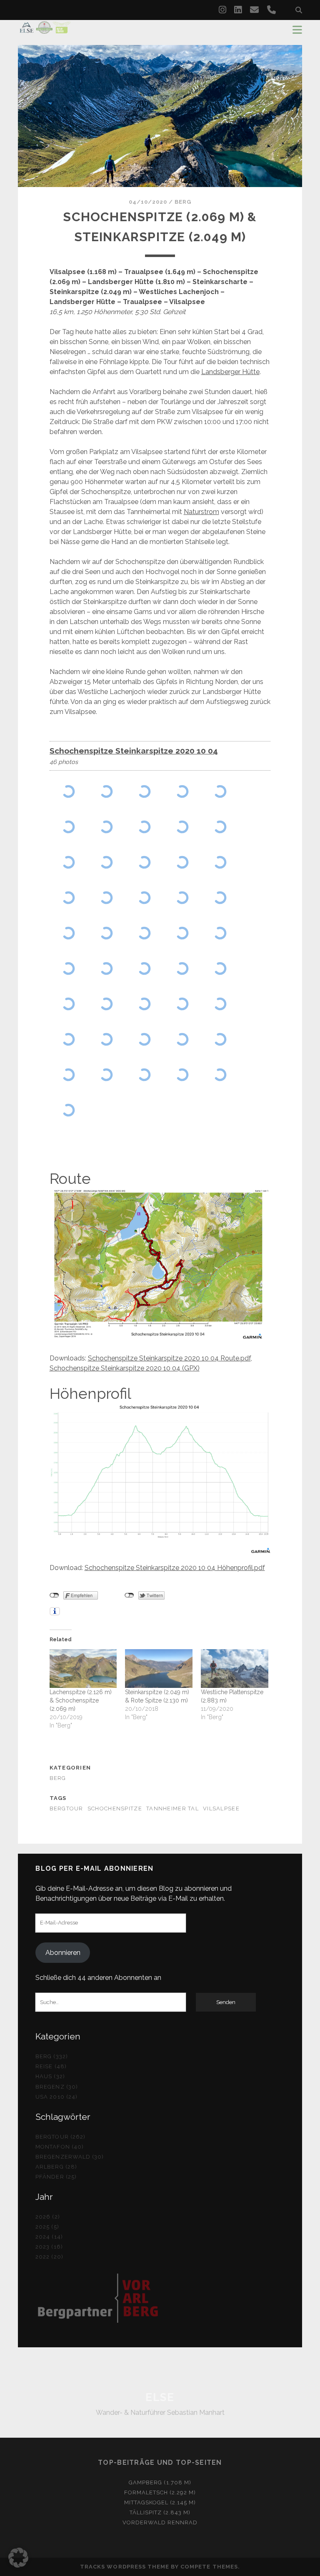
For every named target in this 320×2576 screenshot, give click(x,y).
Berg (183, 202)
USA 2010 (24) (56, 2097)
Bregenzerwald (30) (70, 2157)
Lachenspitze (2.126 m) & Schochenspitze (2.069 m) (81, 1700)
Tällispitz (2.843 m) (160, 2512)
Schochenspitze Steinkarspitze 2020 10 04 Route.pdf (169, 1358)
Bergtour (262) (60, 2137)
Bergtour (66, 1808)
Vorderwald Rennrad (160, 2522)
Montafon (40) (60, 2147)
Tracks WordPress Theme (125, 2567)
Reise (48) (51, 2066)
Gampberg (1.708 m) (160, 2482)
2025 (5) (47, 2227)
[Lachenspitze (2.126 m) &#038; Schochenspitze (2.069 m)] (83, 1668)
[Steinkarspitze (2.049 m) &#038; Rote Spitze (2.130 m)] (159, 1668)
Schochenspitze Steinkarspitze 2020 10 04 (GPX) (125, 1368)
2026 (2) (47, 2217)
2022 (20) (49, 2257)
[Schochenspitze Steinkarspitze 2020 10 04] (69, 792)
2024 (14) (49, 2237)
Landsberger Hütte (230, 372)
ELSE (160, 2397)
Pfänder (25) (56, 2177)
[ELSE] (45, 30)
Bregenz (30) (57, 2087)
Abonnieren (63, 1953)
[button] (18, 2558)
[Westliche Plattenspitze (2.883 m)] (235, 1668)
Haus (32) (50, 2076)
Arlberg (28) (56, 2167)
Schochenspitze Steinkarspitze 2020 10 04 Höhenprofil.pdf (175, 1568)
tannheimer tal (172, 1808)
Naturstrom (201, 512)
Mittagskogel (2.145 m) (160, 2502)
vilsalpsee (221, 1808)
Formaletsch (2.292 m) (160, 2492)
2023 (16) (49, 2247)
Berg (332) (51, 2056)
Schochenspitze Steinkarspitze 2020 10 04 (134, 751)
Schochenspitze (115, 1808)
